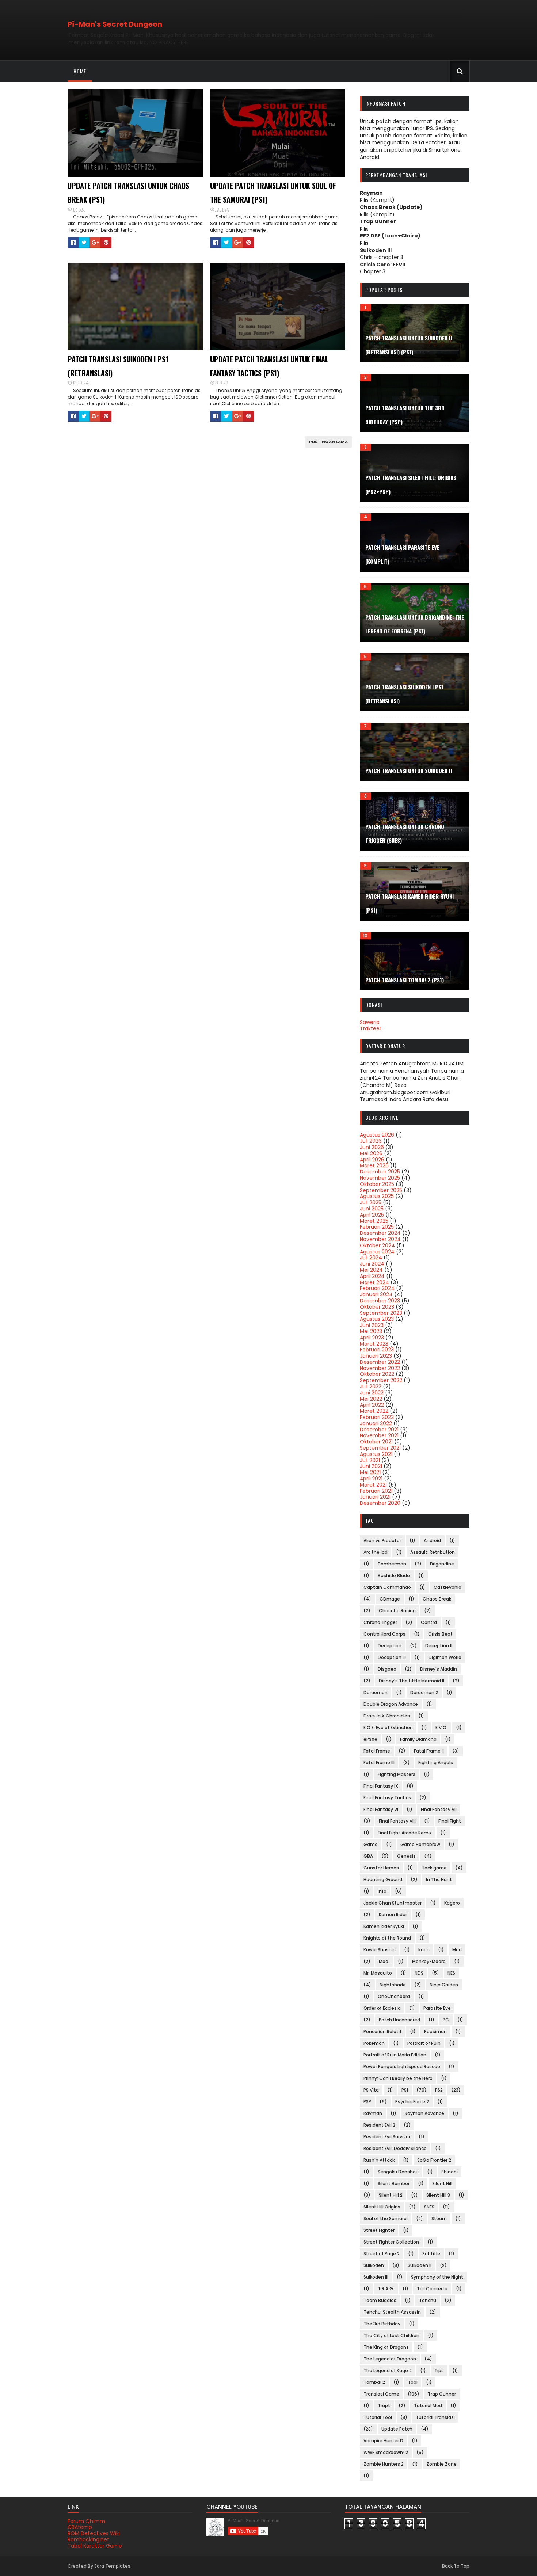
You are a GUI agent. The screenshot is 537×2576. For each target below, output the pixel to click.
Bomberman (392, 1564)
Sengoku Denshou (398, 2172)
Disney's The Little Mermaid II (412, 1681)
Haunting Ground (383, 1879)
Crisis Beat (440, 1634)
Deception (390, 1646)
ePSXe (370, 1739)
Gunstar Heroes (381, 1868)
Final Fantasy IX (381, 1786)
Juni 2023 (372, 1325)
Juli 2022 (371, 1386)
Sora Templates (112, 2566)
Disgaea (387, 1669)
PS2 (439, 2090)
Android (432, 1540)
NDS (419, 1973)
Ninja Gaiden (444, 1985)
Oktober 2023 (377, 1307)
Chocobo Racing (397, 1611)
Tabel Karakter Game (95, 2546)
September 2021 (380, 1448)
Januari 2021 (375, 1497)
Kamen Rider (393, 1915)
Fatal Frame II (429, 1751)
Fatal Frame (377, 1751)
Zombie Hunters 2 (384, 2464)
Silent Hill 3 (438, 2195)
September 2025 (381, 1190)
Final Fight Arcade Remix (405, 1833)
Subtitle (431, 2254)
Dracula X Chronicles (387, 1716)
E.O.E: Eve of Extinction (388, 1728)
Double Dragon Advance (391, 1704)
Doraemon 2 (424, 1692)
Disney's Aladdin (439, 1669)
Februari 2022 (377, 1417)
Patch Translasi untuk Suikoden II (409, 770)
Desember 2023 (380, 1301)
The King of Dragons (386, 2347)
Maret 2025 (374, 1221)
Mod (457, 1950)
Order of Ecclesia (382, 2008)
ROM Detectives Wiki (94, 2533)
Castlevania (447, 1587)
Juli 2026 (371, 1141)
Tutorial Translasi (435, 2417)
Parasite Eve (437, 2008)
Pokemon (374, 2043)
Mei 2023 (371, 1331)
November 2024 (380, 1239)
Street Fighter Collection (391, 2242)
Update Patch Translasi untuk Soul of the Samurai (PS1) (273, 193)
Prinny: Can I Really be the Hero (398, 2078)
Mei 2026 (371, 1153)
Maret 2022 (374, 1411)
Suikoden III (376, 2277)
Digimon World (445, 1657)
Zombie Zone (441, 2464)
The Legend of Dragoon (390, 2359)
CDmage (390, 1599)
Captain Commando (387, 1587)
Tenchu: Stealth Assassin (392, 2312)
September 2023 (381, 1313)
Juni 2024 (372, 1264)
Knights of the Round (387, 1938)
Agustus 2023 (377, 1319)
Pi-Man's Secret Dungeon (115, 24)
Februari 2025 (377, 1227)
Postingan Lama (328, 442)
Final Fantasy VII (439, 1809)
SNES (429, 2207)
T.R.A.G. (386, 2289)
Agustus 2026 (377, 1135)
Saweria (370, 1022)
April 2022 (372, 1405)
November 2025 (380, 1178)
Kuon (424, 1950)
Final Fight (450, 1821)
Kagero (452, 1903)
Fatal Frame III (379, 1763)
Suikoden (374, 2265)
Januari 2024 (376, 1294)
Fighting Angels (436, 1763)
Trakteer (371, 1028)
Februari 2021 (376, 1491)
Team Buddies (380, 2300)
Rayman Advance (424, 2113)
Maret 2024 (374, 1282)
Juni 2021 (371, 1466)
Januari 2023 (376, 1356)
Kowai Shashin (380, 1950)
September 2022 (381, 1380)
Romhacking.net (88, 2539)
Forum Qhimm (86, 2521)
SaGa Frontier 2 (434, 2160)
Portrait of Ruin (424, 2043)
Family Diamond (418, 1739)
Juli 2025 (371, 1202)
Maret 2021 (373, 1485)
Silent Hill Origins (382, 2207)
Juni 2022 (372, 1393)
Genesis (406, 1856)
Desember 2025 (380, 1172)
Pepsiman (435, 2031)
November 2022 (380, 1368)
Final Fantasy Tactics (387, 1798)
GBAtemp (80, 2527)
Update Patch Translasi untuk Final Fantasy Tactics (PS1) (269, 366)
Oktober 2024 (377, 1245)
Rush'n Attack (379, 2160)
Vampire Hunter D (383, 2441)
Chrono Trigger (380, 1622)
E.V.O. (441, 1728)
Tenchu (428, 2300)
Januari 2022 (376, 1423)
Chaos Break (437, 1599)
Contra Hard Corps (384, 1634)
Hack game (434, 1868)
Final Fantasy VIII (397, 1821)
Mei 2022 (371, 1399)
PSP (367, 2102)
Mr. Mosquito (378, 1973)
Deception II (439, 1646)
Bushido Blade (394, 1576)
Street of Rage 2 (382, 2254)
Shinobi (450, 2172)
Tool (413, 2382)
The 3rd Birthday (382, 2324)
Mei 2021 (370, 1472)
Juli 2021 (370, 1460)
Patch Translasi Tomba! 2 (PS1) (405, 980)
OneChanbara (394, 1996)
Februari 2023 (377, 1350)
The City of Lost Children (391, 2335)
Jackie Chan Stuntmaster (393, 1903)
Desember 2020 (380, 1503)
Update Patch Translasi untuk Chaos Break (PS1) (128, 193)
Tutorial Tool (378, 2417)
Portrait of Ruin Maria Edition (395, 2055)
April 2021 (371, 1479)
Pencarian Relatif (382, 2031)
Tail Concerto (432, 2289)
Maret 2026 (374, 1165)
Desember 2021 (379, 1430)
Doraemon (376, 1692)
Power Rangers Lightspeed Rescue (402, 2067)
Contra (429, 1622)
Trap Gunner (442, 2394)
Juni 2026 (372, 1147)
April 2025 (372, 1215)
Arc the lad (376, 1552)
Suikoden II (420, 2265)
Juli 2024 (371, 1257)
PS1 (405, 2090)
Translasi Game (381, 2394)
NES (451, 1973)
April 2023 (372, 1338)
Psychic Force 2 (412, 2102)
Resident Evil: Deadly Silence (395, 2148)
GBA (368, 1856)
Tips (439, 2370)
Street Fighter (379, 2230)
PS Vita (371, 2090)
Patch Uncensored (399, 2020)
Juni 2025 (372, 1209)
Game (371, 1844)
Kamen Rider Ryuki (384, 1926)
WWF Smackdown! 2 (386, 2452)
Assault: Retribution (433, 1552)
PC (446, 2020)
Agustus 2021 (376, 1454)
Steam (439, 2219)
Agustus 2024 (377, 1252)
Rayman (373, 2113)
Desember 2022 (380, 1362)
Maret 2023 (374, 1344)
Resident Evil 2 (379, 2125)
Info (382, 1891)
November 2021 (379, 1435)
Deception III (392, 1657)
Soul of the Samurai (386, 2219)
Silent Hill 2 (391, 2195)
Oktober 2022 (377, 1374)
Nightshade (393, 1985)
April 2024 (372, 1276)
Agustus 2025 (377, 1196)
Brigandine (442, 1564)
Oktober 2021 (376, 1442)
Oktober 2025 (377, 1184)
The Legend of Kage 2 (388, 2370)
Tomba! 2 (374, 2382)
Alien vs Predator (382, 1540)
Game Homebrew (420, 1844)
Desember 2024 (380, 1233)
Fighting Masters (397, 1774)
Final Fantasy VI (381, 1809)
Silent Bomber (394, 2183)
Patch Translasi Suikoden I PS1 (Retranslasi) (118, 366)
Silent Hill (442, 2183)
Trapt (384, 2406)
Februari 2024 (377, 1288)
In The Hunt (439, 1879)
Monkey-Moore (429, 1961)
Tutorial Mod (428, 2406)
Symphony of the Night (437, 2277)
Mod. (384, 1961)
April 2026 (372, 1160)
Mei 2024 (371, 1270)
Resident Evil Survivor (387, 2137)
